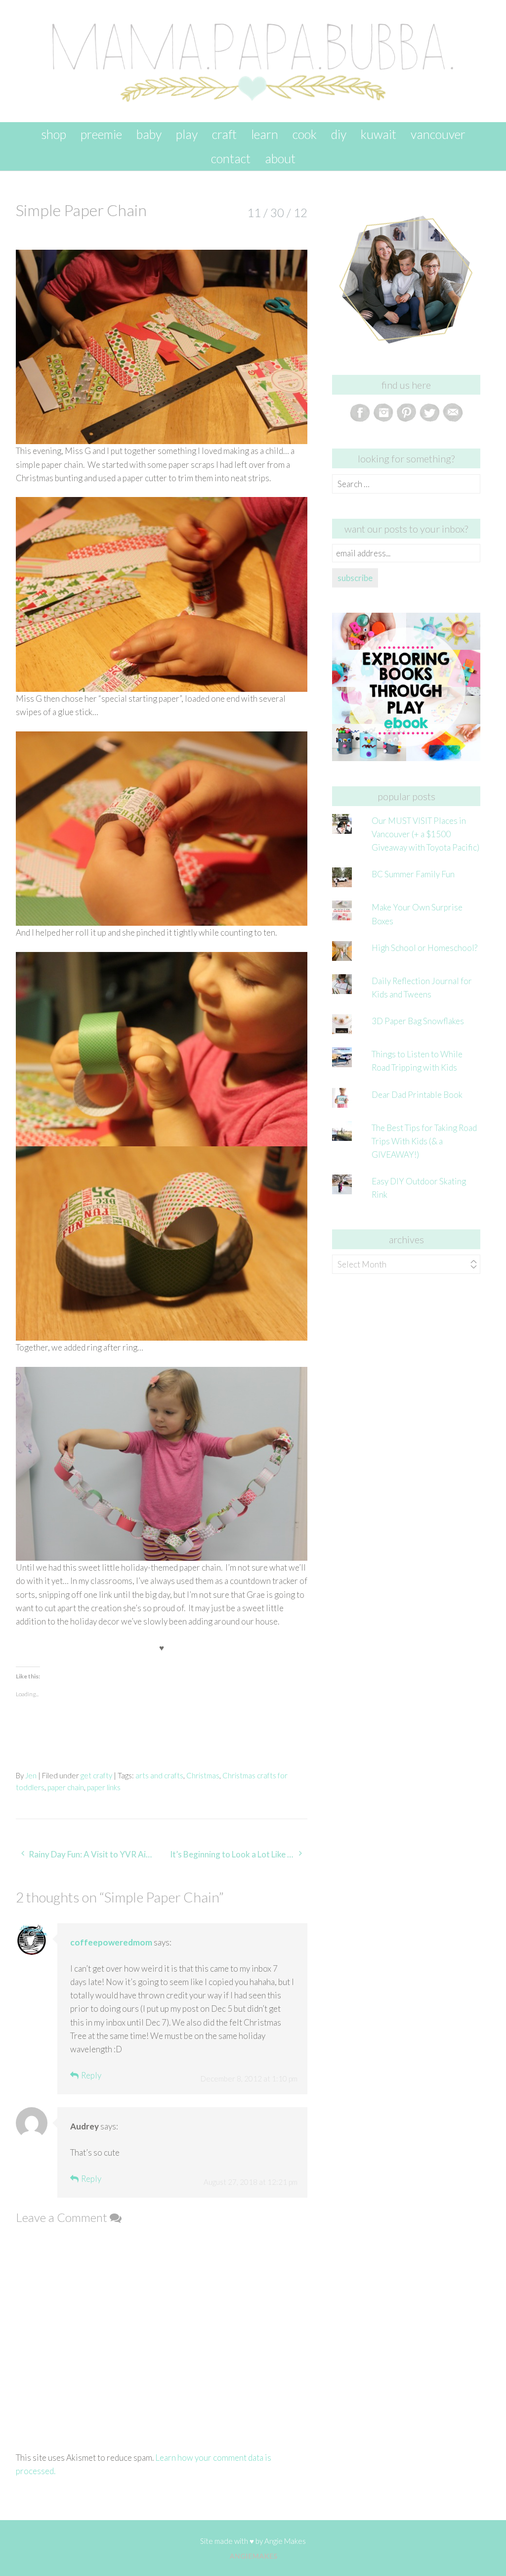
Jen (31, 1775)
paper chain (66, 1787)
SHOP (54, 134)
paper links (104, 1787)
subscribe (355, 578)
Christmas (203, 1775)
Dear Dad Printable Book (417, 1095)
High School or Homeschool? (424, 948)
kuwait (379, 134)
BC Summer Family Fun (413, 874)
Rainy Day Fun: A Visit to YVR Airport (94, 1854)
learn (265, 134)
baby (149, 134)
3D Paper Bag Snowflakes (418, 1021)
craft (224, 134)
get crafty (96, 1775)
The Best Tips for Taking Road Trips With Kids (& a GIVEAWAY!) (424, 1141)
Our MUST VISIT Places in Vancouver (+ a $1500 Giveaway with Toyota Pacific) (425, 834)
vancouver (438, 134)
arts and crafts (159, 1775)
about (280, 158)
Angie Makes (285, 2541)
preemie (101, 134)
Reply (91, 2075)
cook (305, 134)
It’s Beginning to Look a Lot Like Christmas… (239, 1854)
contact (231, 158)
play (187, 134)
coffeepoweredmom (111, 1942)
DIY (339, 134)
